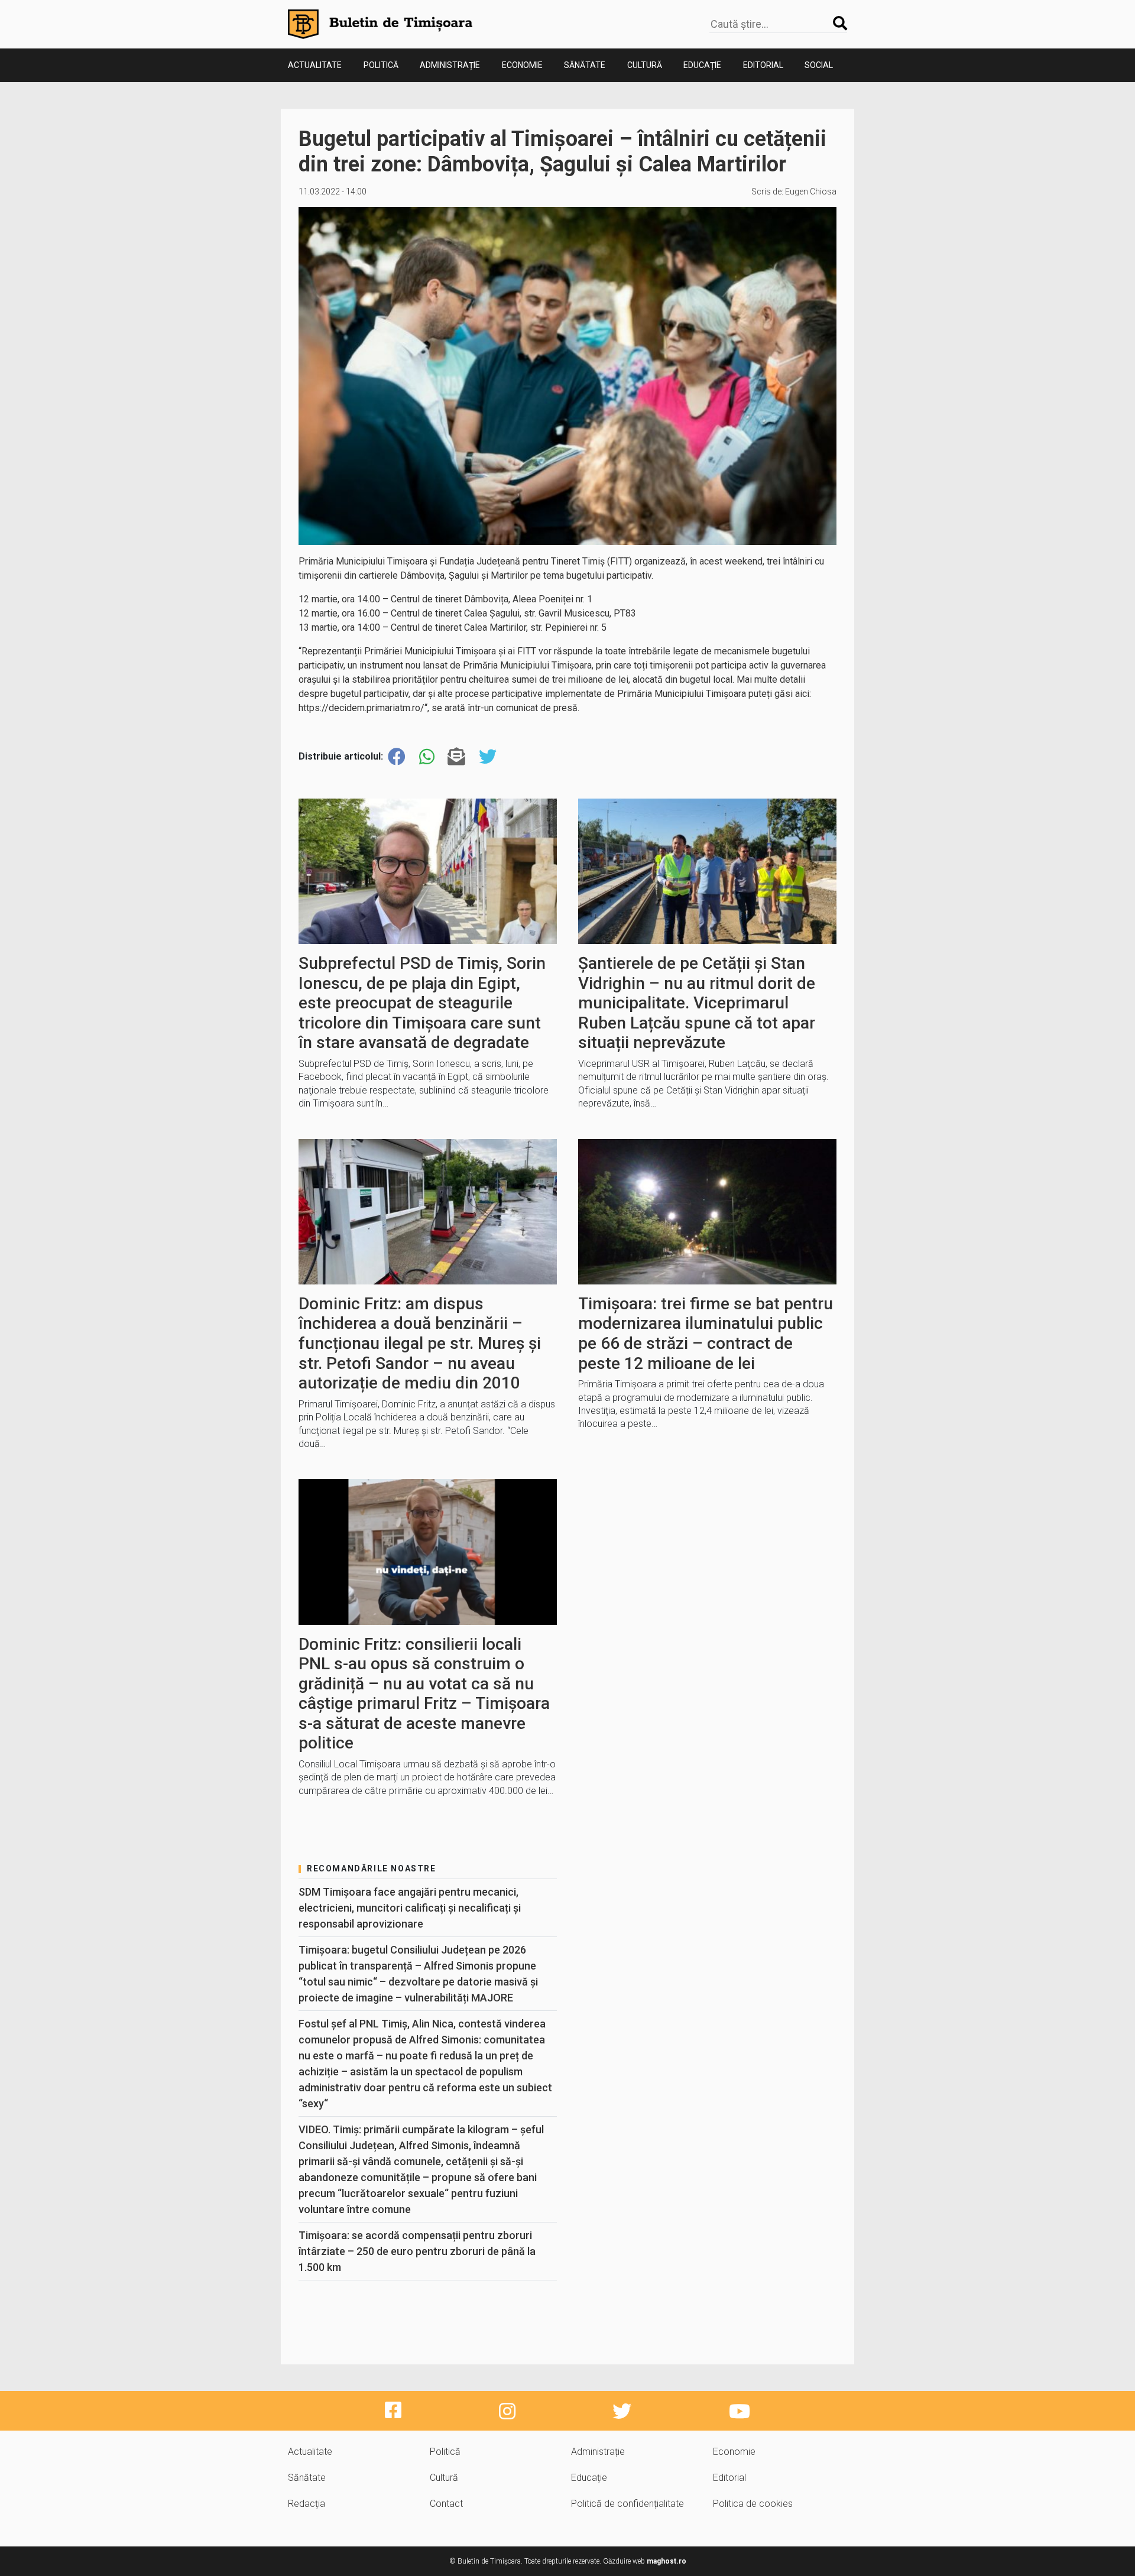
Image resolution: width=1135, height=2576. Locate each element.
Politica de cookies (753, 2504)
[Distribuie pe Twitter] (488, 757)
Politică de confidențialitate (628, 2504)
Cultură (645, 65)
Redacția (307, 2504)
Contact (446, 2504)
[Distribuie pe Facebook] (397, 757)
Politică (381, 65)
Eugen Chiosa (811, 192)
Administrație (450, 65)
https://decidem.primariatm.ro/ (361, 708)
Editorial (763, 65)
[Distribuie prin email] (456, 757)
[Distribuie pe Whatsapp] (427, 757)
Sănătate (585, 65)
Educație (702, 65)
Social (819, 65)
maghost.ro (667, 2561)
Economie (522, 65)
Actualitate (315, 65)
